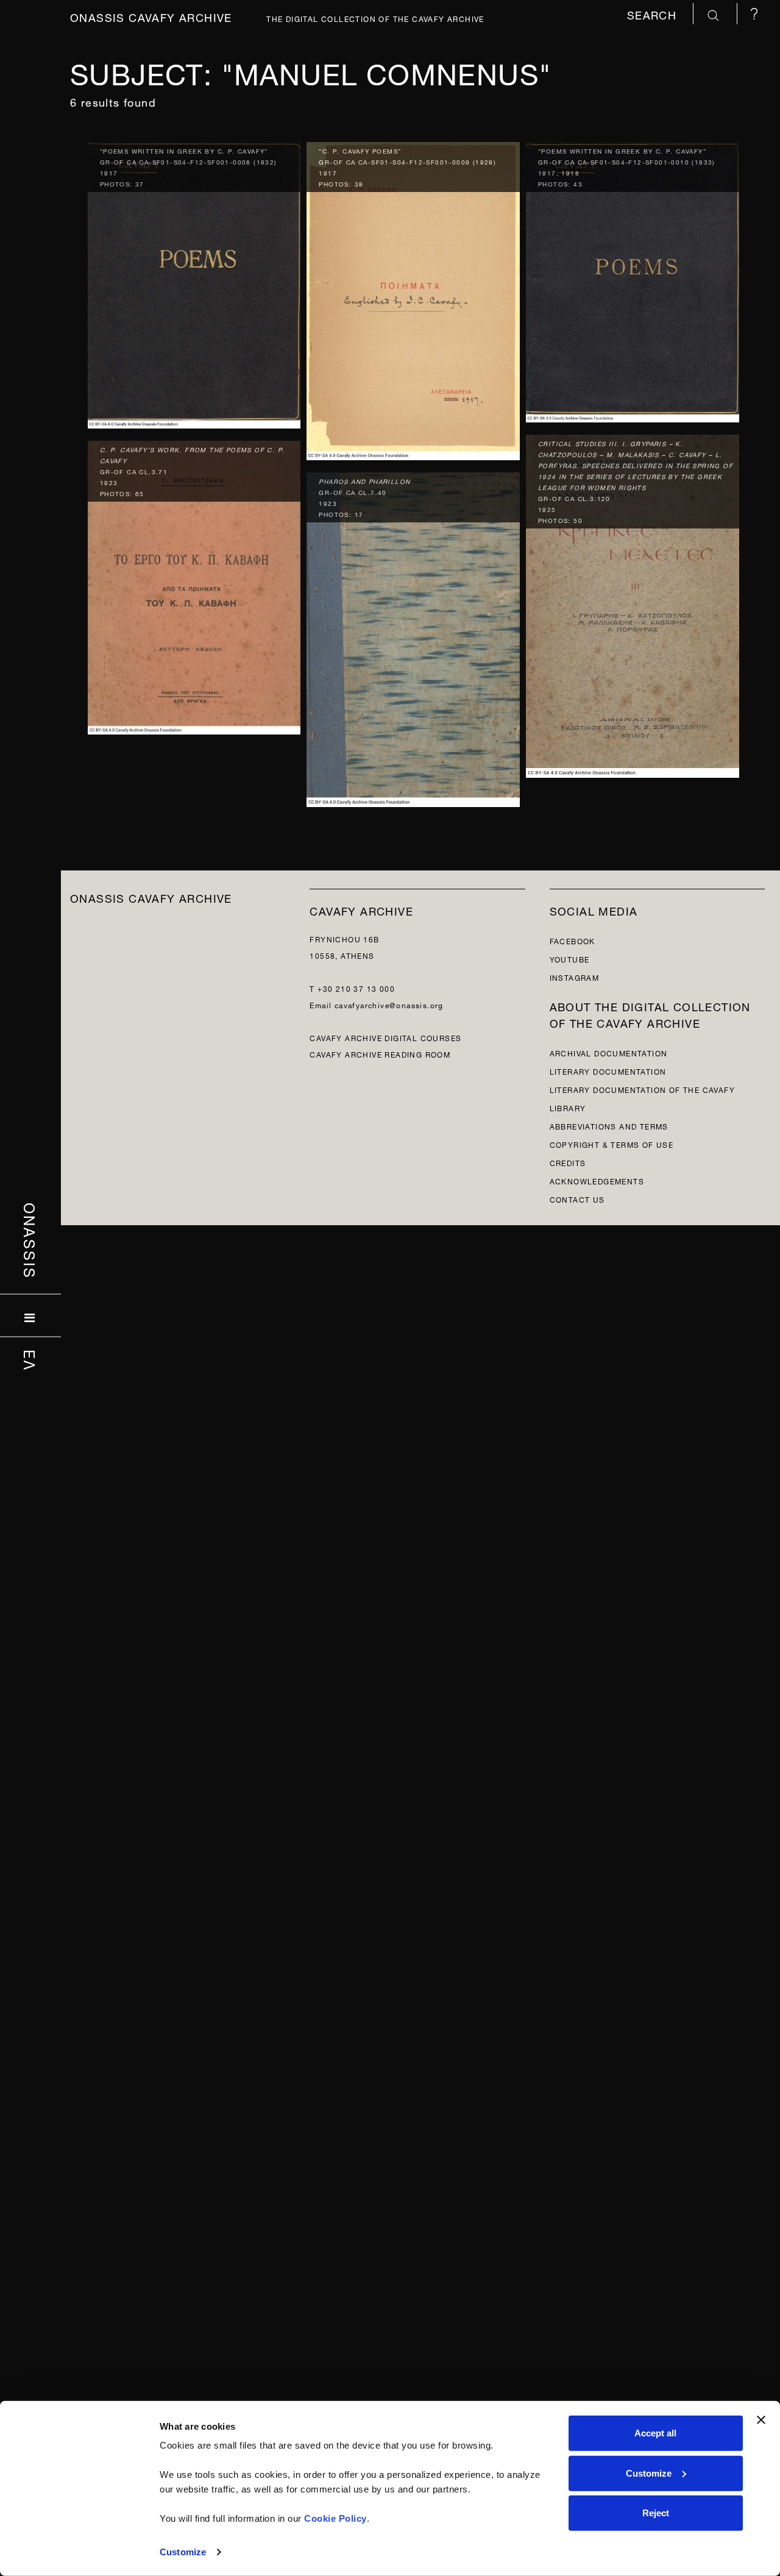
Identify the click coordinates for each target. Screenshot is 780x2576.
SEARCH (654, 14)
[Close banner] (761, 2420)
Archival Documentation (609, 1052)
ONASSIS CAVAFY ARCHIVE (151, 897)
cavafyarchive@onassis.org (389, 1004)
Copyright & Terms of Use (612, 1144)
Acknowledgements (597, 1180)
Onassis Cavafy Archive (151, 16)
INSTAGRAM (575, 977)
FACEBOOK (573, 940)
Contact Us (577, 1199)
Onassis (31, 1241)
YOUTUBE (570, 959)
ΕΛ (31, 1361)
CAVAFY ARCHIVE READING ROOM (380, 1054)
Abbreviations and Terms (609, 1126)
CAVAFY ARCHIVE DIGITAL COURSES (385, 1037)
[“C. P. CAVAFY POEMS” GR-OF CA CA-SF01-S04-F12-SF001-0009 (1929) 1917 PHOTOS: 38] (413, 298)
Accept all (655, 2433)
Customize (183, 2552)
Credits (568, 1162)
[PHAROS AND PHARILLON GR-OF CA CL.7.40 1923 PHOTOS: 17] (413, 637)
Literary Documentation (608, 1071)
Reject (656, 2513)
